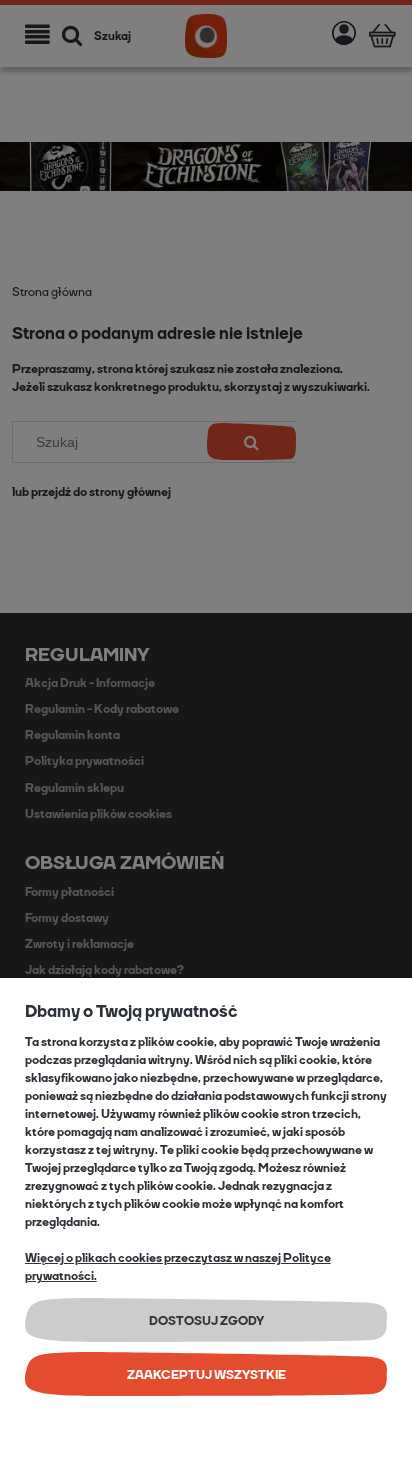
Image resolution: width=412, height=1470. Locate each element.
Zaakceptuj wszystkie (206, 1375)
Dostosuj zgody (206, 1321)
